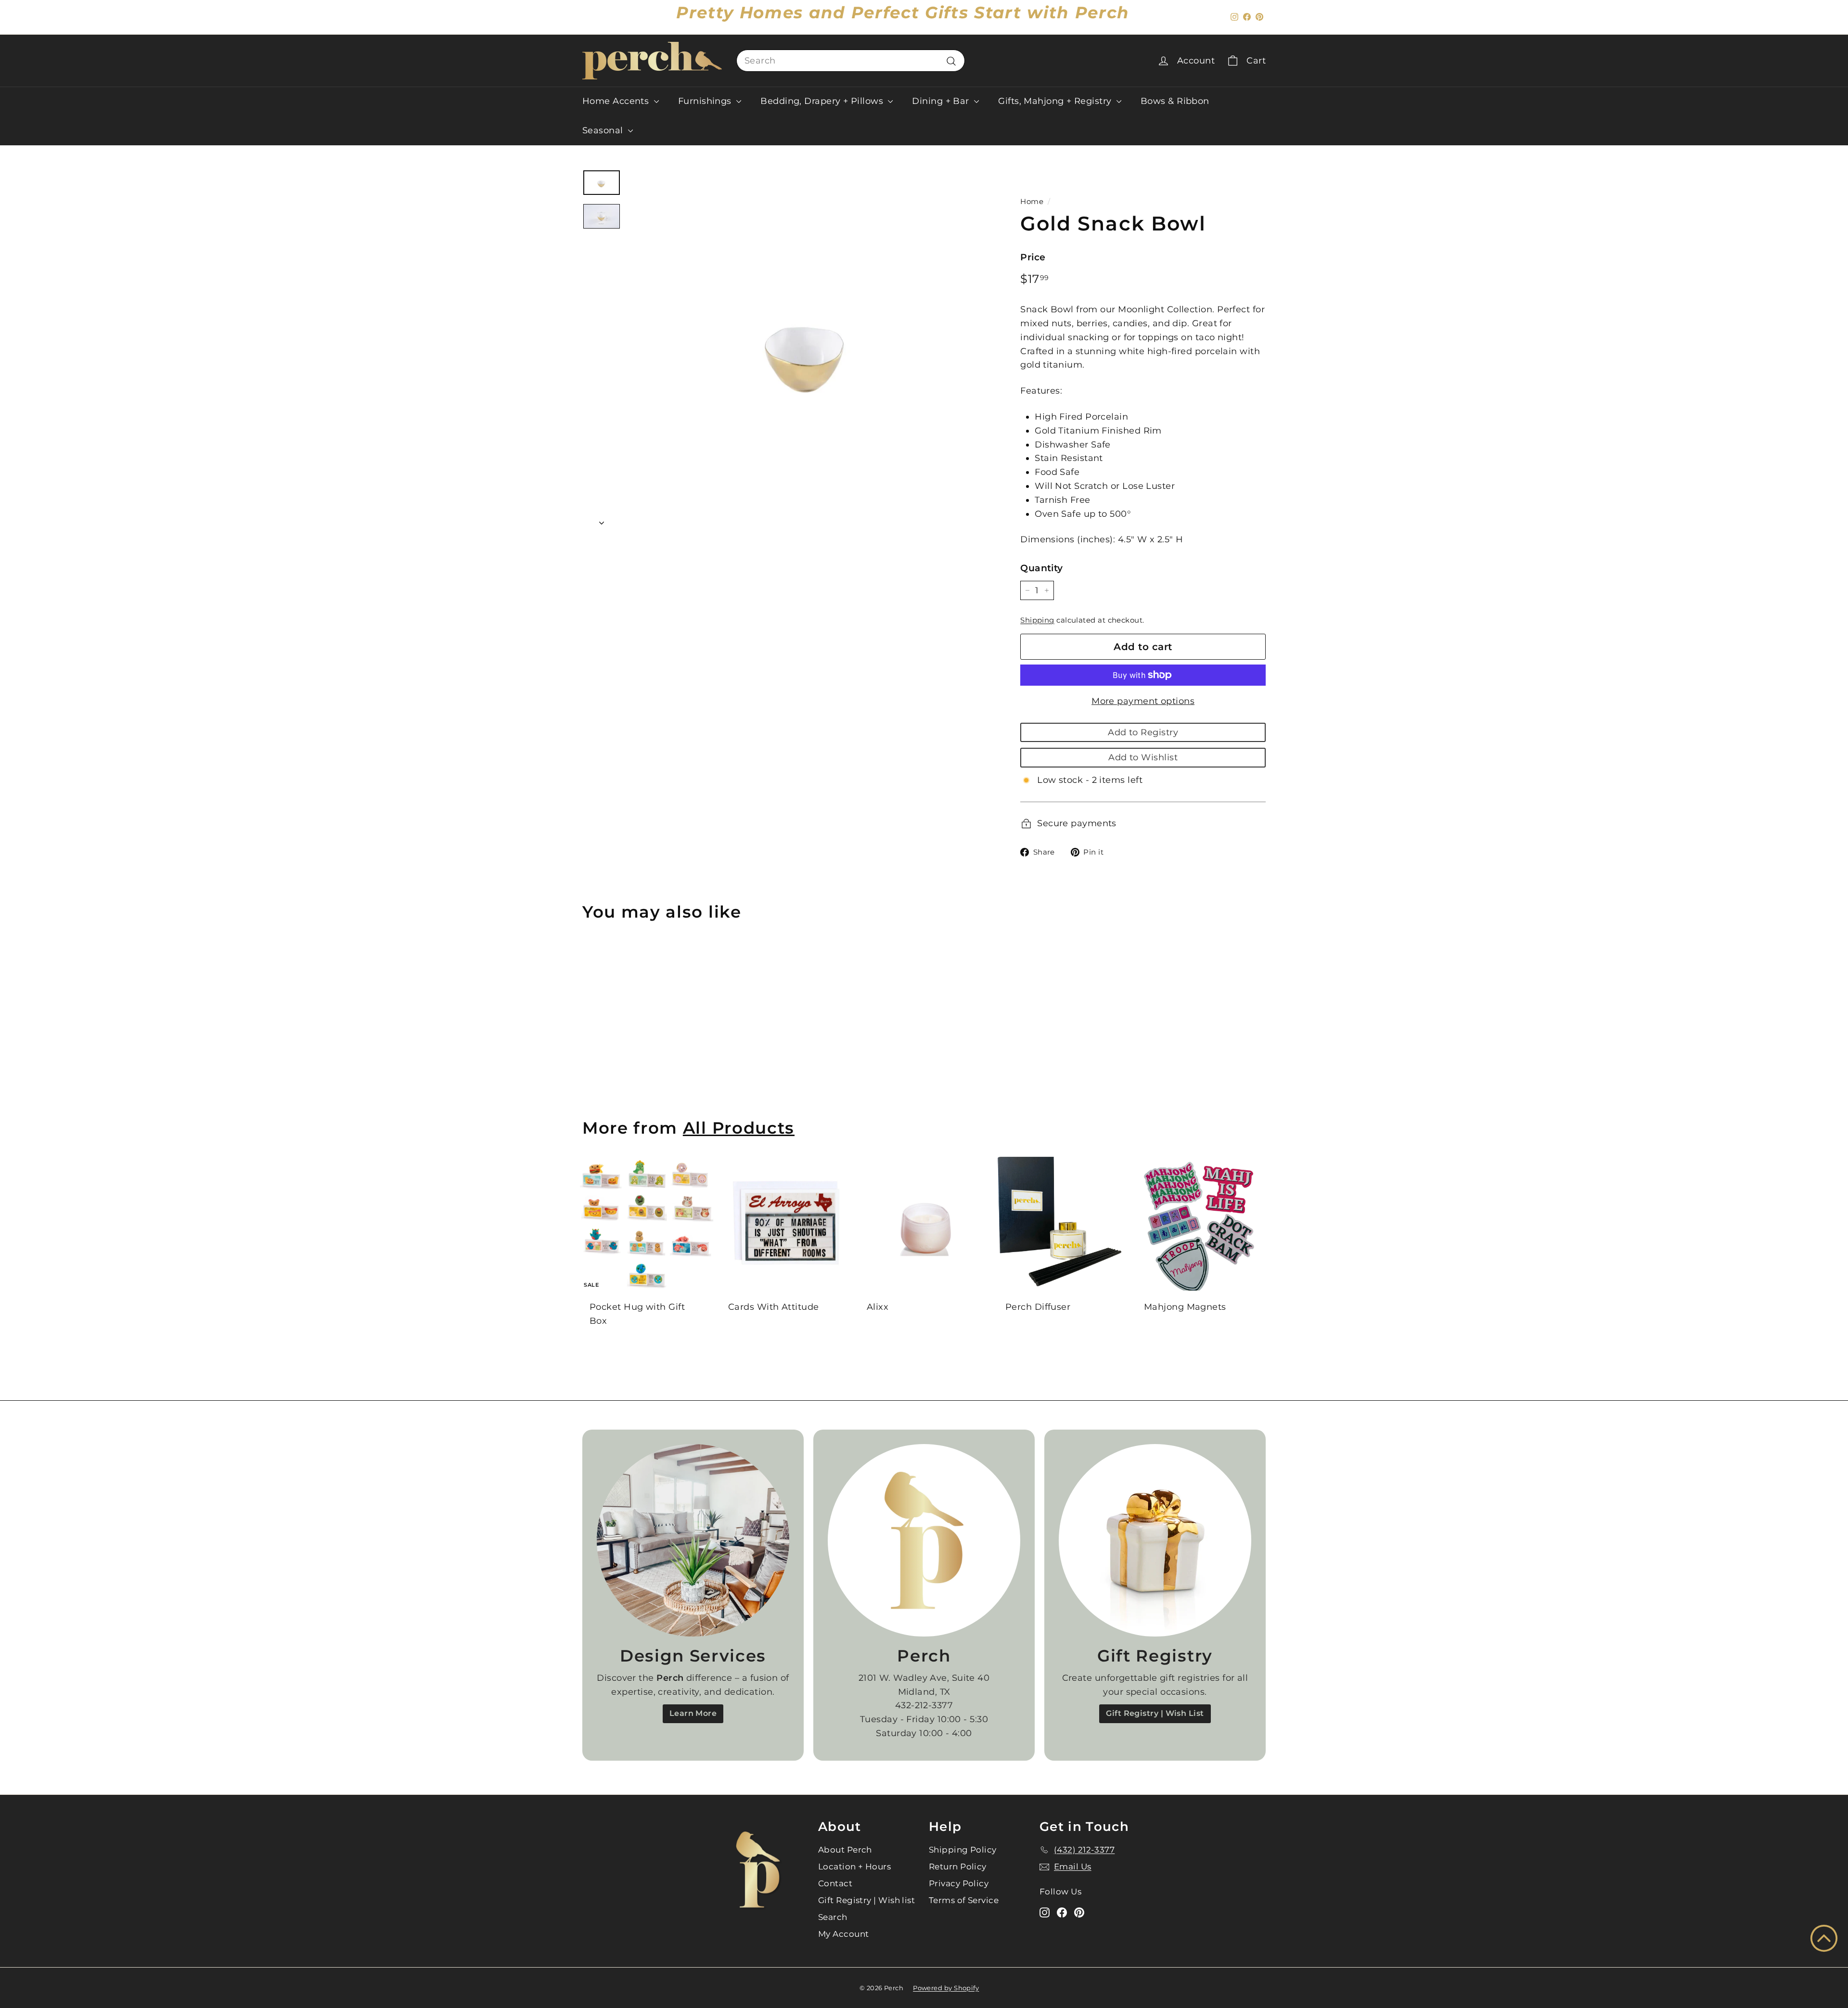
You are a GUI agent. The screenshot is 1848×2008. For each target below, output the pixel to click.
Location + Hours (854, 1867)
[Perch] (924, 1540)
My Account (844, 1934)
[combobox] (851, 61)
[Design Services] (693, 1540)
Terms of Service (964, 1900)
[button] (1824, 1938)
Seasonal (604, 130)
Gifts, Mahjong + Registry (1056, 101)
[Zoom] (808, 349)
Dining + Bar (942, 101)
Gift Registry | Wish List (1155, 1713)
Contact (835, 1883)
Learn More (693, 1713)
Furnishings (706, 101)
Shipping (1037, 620)
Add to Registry (1143, 732)
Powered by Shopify (946, 1988)
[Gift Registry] (1155, 1540)
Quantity (1042, 568)
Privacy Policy (959, 1883)
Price (1033, 257)
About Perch (845, 1850)
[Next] (602, 520)
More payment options (1143, 701)
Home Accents (617, 101)
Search (833, 1917)
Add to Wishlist (1143, 757)
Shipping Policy (963, 1850)
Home (1032, 201)
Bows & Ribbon (1175, 101)
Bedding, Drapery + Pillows (823, 101)
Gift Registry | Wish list (866, 1900)
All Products (739, 1128)
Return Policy (958, 1867)
